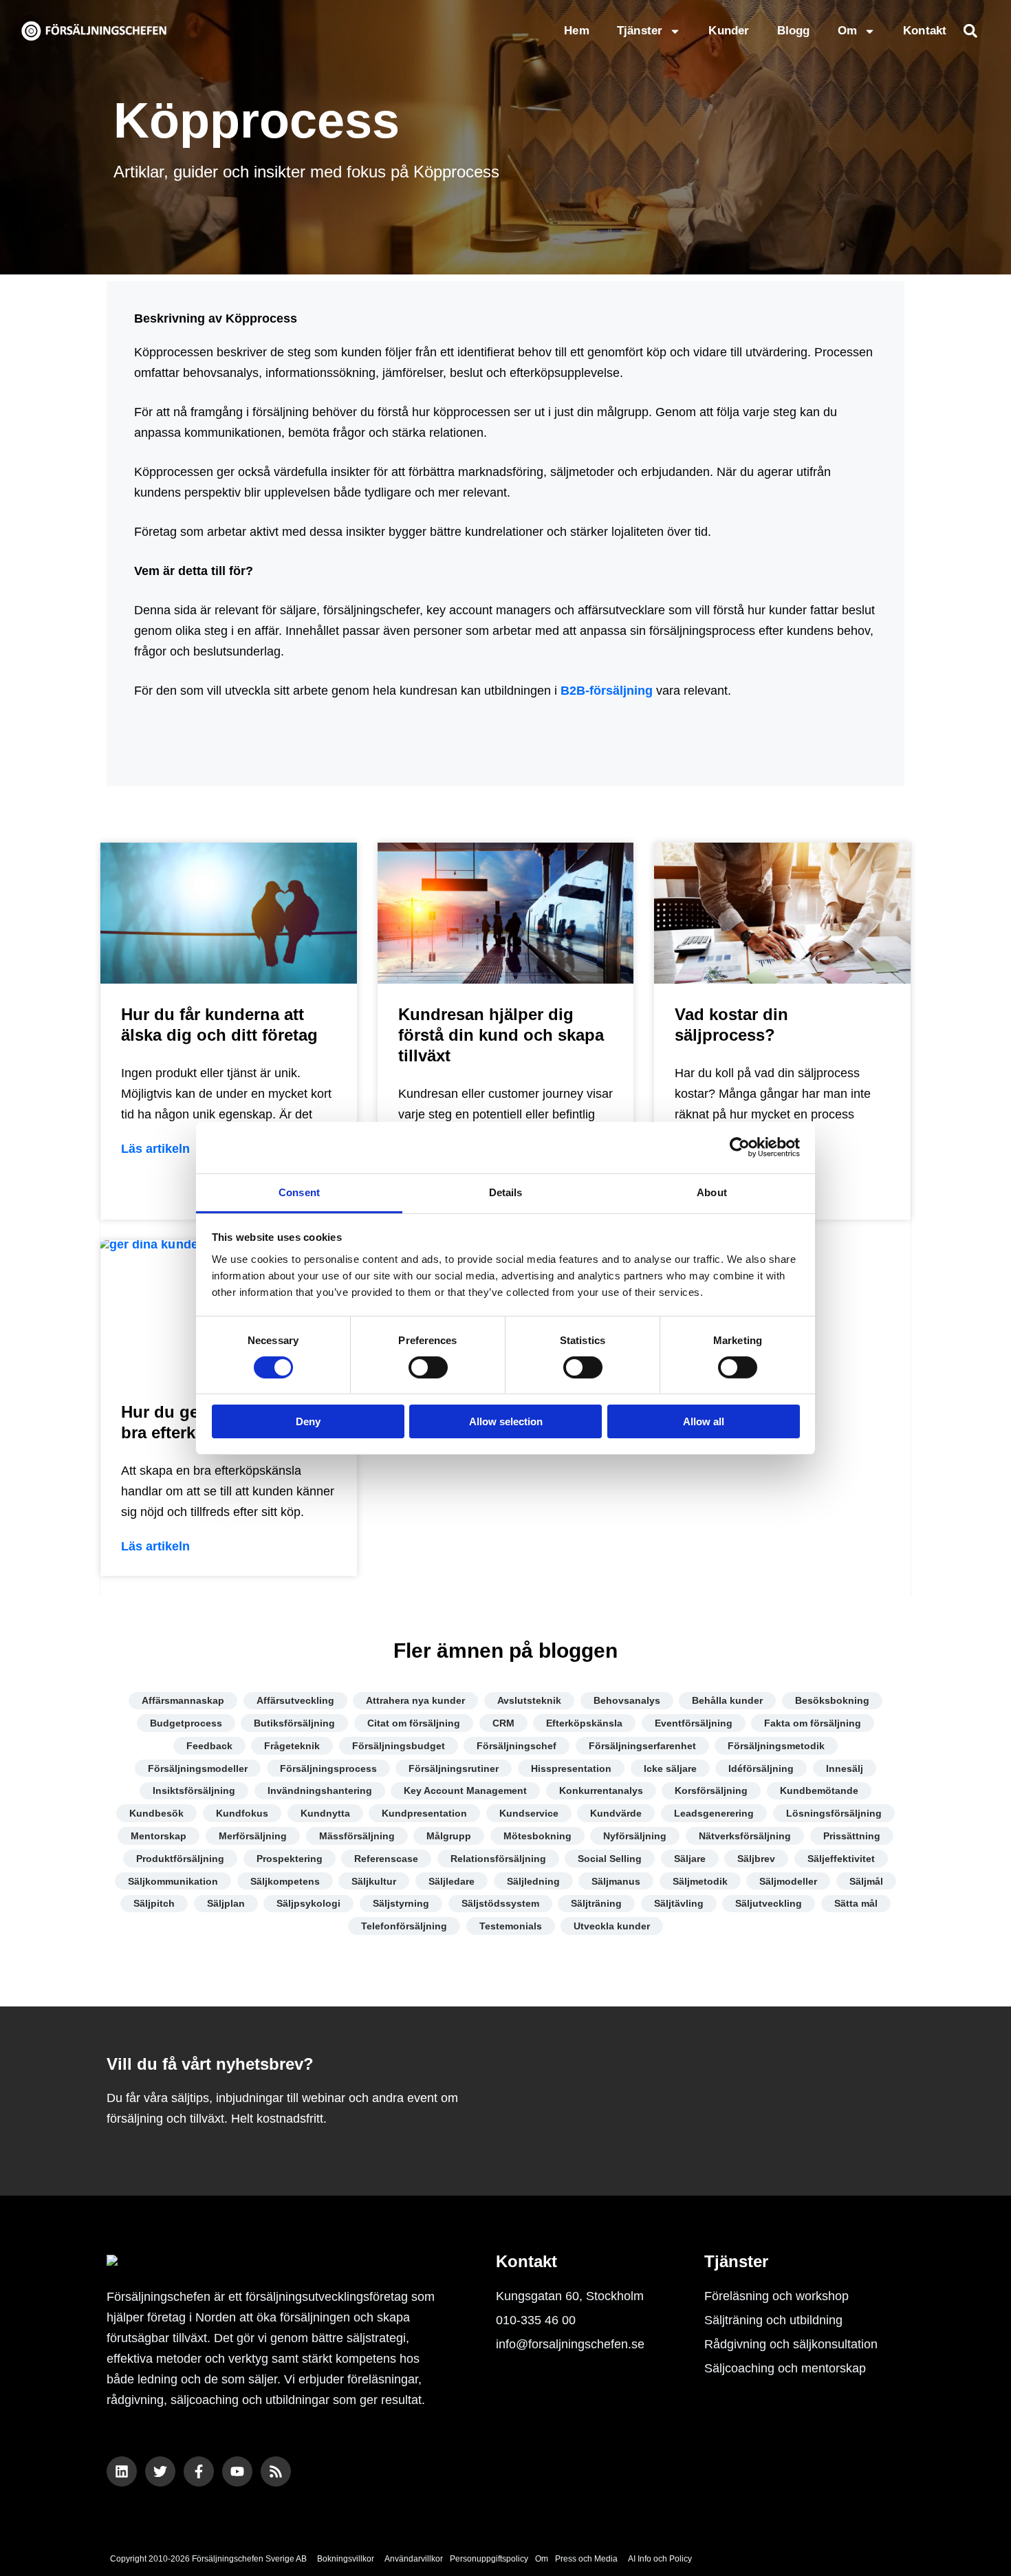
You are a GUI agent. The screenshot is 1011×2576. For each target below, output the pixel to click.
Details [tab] (506, 1192)
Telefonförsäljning (404, 1926)
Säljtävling (679, 1903)
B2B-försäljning (607, 691)
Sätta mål (856, 1903)
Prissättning (852, 1836)
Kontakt (925, 31)
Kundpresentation (424, 1813)
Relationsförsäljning (498, 1859)
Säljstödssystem (500, 1903)
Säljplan (226, 1903)
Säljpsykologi (308, 1903)
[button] (970, 31)
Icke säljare (670, 1768)
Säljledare (452, 1881)
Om (847, 31)
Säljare (690, 1859)
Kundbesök (156, 1813)
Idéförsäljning (761, 1768)
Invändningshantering (320, 1790)
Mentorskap (159, 1836)
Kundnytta (325, 1813)
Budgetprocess (186, 1723)
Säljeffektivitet (841, 1859)
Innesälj (845, 1768)
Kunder (729, 31)
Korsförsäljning (711, 1790)
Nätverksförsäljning (745, 1836)
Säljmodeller (788, 1881)
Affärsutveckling (295, 1700)
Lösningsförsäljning (834, 1813)
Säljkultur (374, 1881)
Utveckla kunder (612, 1926)
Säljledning (533, 1881)
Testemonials (511, 1926)
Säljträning (596, 1903)
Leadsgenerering (714, 1813)
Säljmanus (616, 1881)
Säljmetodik (700, 1881)
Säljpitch (154, 1903)
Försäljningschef (517, 1746)
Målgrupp (449, 1836)
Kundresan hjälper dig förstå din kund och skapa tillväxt (501, 1035)
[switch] (428, 1367)
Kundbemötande (819, 1790)
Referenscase (386, 1859)
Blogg (794, 31)
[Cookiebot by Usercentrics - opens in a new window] (740, 1147)
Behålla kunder (727, 1700)
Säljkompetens (285, 1881)
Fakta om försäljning (813, 1723)
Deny (308, 1421)
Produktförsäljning (180, 1859)
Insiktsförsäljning (194, 1790)
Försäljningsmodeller (198, 1768)
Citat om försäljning (414, 1723)
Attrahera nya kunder (415, 1700)
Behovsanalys (627, 1700)
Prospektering (290, 1859)
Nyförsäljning (635, 1836)
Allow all (704, 1421)
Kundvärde (616, 1813)
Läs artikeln (155, 1149)
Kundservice (529, 1813)
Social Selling (610, 1859)
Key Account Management (465, 1790)
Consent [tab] (299, 1192)
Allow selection (506, 1421)
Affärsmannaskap (183, 1700)
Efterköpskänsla (584, 1723)
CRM (503, 1723)
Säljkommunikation (173, 1881)
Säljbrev (756, 1859)
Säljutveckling (769, 1903)
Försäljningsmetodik (776, 1746)
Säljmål (866, 1881)
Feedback (209, 1746)
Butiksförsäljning (294, 1723)
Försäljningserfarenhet (642, 1746)
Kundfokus (242, 1813)
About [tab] (712, 1192)
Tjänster (640, 31)
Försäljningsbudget (399, 1746)
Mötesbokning (537, 1836)
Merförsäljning (253, 1836)
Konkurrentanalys (601, 1790)
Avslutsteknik (529, 1700)
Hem (577, 31)
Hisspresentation (571, 1768)
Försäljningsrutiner (454, 1768)
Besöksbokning (832, 1700)
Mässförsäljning (357, 1836)
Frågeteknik (292, 1746)
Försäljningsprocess (328, 1768)
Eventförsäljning (694, 1723)
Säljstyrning (401, 1903)
